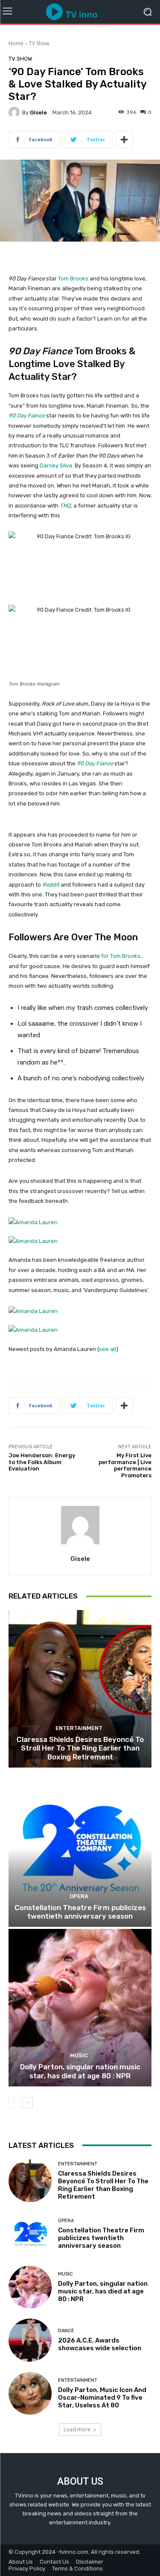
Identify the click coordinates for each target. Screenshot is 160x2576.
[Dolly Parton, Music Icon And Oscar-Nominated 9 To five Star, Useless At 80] (30, 2394)
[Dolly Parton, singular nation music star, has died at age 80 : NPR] (80, 2008)
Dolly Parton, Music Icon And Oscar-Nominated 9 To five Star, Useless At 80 (102, 2398)
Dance (66, 2331)
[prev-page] (14, 2103)
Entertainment (79, 1728)
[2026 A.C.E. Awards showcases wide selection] (30, 2340)
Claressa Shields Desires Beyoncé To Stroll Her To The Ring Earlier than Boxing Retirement (80, 1748)
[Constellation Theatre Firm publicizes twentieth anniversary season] (80, 1848)
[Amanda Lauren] (80, 1232)
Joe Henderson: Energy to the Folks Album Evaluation (42, 1462)
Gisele (38, 112)
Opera (79, 1896)
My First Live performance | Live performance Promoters (125, 1465)
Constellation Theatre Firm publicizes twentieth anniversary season (80, 1912)
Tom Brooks (73, 279)
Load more (77, 2429)
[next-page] (28, 2103)
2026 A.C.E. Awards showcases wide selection (100, 2344)
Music (79, 2055)
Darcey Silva (56, 465)
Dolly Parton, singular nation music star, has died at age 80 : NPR (80, 2071)
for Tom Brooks (120, 956)
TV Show (39, 43)
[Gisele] (15, 112)
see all (108, 1349)
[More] (124, 140)
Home (16, 43)
